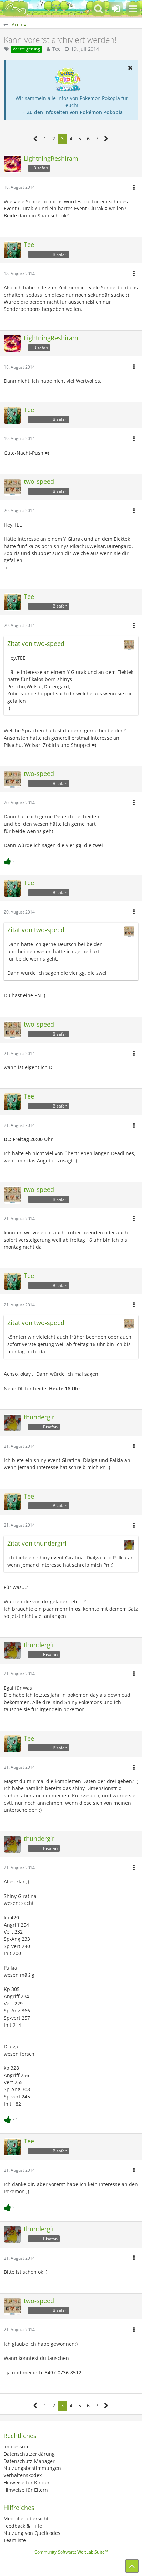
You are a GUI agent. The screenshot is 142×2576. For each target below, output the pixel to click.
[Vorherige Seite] (36, 139)
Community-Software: (71, 2552)
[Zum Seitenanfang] (132, 2566)
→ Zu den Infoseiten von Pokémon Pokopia (72, 112)
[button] (133, 9)
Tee (57, 49)
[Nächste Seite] (106, 139)
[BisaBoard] (16, 9)
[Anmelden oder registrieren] (116, 9)
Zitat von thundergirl (37, 1543)
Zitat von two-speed (36, 643)
